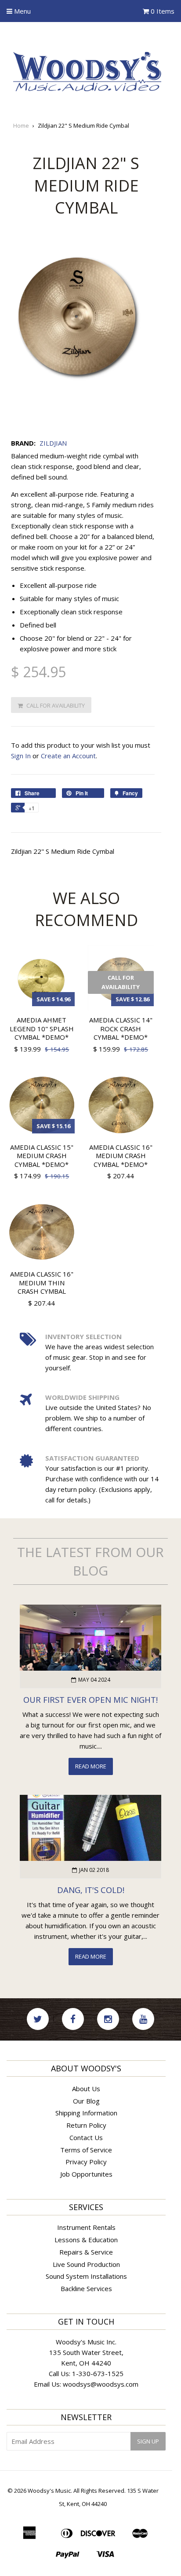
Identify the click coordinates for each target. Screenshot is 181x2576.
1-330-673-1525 (98, 2373)
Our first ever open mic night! (90, 1699)
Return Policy (86, 2125)
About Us (86, 2089)
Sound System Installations (86, 2276)
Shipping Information (86, 2113)
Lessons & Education (86, 2240)
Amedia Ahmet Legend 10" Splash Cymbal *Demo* (42, 1028)
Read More (91, 1766)
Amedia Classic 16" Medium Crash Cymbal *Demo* (121, 1156)
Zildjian (53, 443)
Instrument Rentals (86, 2227)
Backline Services (86, 2288)
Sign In (21, 756)
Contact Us (86, 2137)
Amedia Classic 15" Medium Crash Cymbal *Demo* (42, 1156)
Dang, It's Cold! (91, 1890)
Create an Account (68, 756)
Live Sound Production (86, 2264)
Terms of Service (86, 2150)
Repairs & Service (86, 2252)
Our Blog (86, 2101)
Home (21, 125)
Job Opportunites (86, 2174)
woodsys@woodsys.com (101, 2384)
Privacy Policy (86, 2162)
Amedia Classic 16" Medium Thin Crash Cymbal (42, 1282)
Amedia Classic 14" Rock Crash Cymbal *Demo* (121, 1028)
